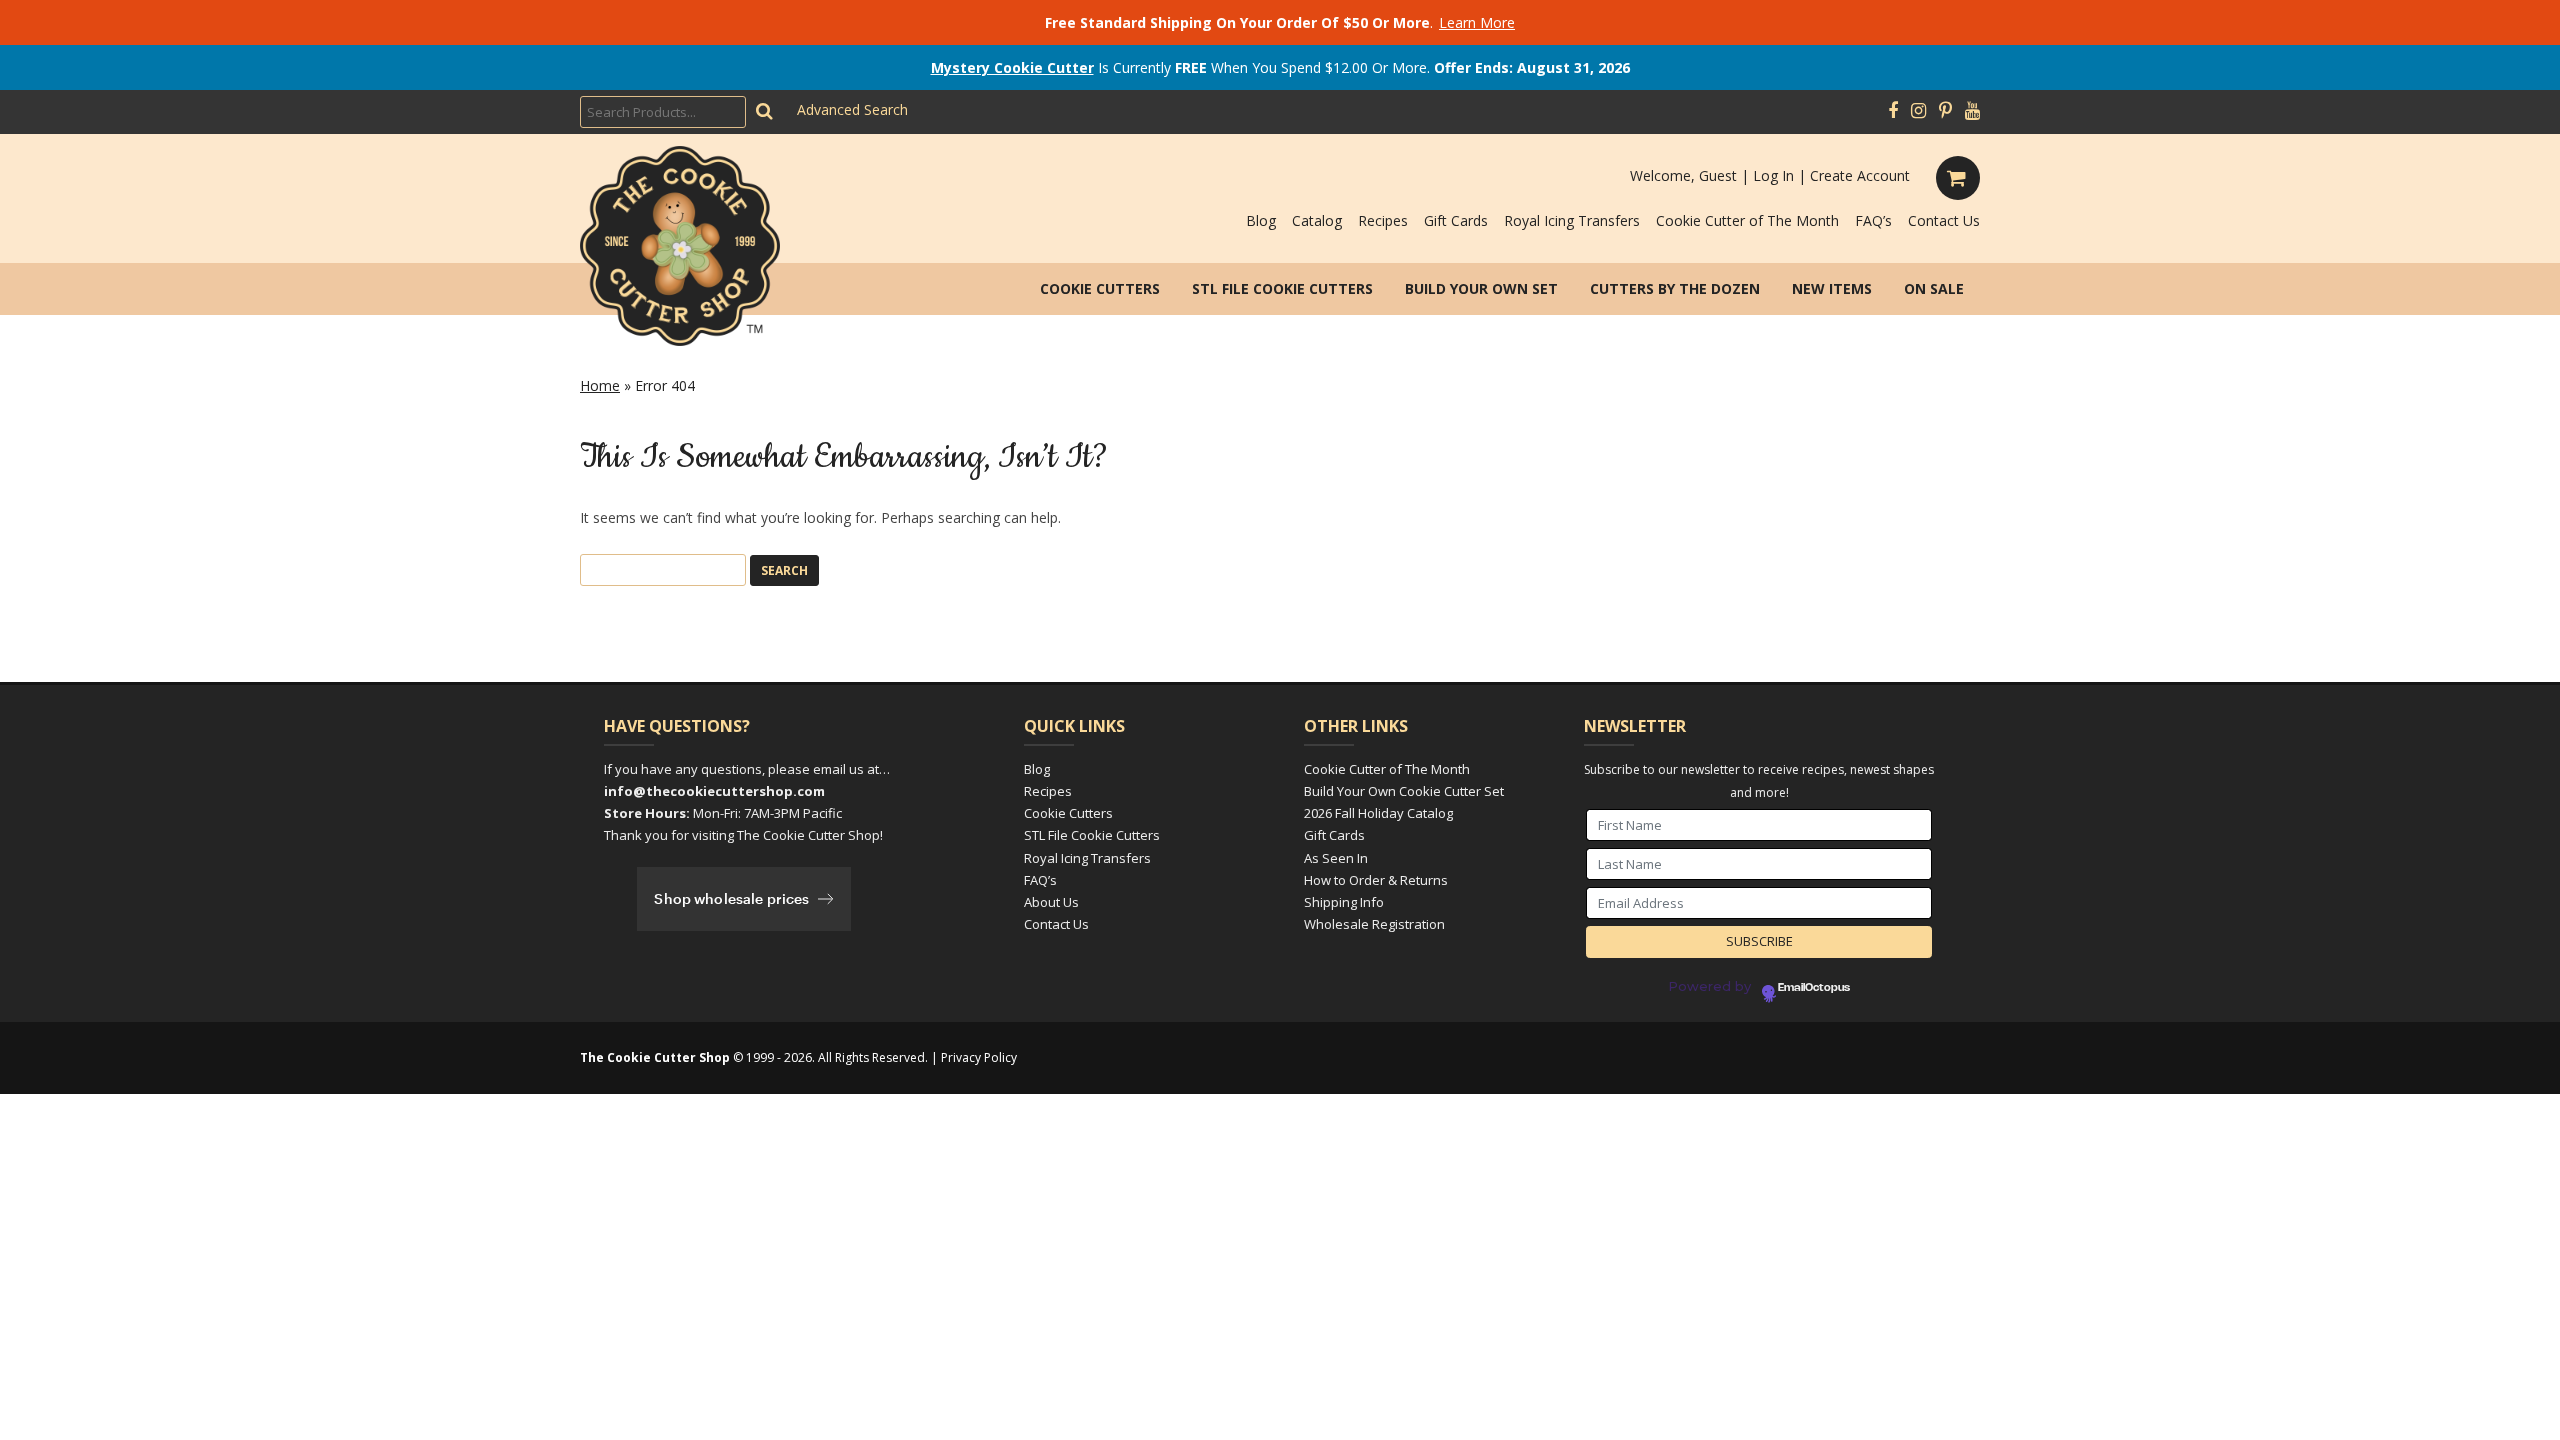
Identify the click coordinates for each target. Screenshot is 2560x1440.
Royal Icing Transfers (1572, 220)
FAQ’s (1873, 220)
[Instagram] (1918, 111)
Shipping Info (1344, 902)
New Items (1832, 288)
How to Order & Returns (1376, 880)
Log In (1773, 175)
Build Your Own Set (1481, 288)
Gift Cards (1456, 220)
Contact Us (1944, 220)
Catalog (1317, 220)
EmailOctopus (1814, 988)
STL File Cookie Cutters (1282, 288)
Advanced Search (852, 109)
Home (600, 385)
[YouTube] (1972, 111)
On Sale (1934, 288)
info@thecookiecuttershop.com (714, 791)
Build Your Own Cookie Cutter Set (1404, 791)
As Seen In (1336, 858)
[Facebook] (1893, 111)
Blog (1261, 220)
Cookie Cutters (1100, 288)
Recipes (1383, 220)
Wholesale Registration (1374, 924)
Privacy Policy (979, 1057)
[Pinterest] (1945, 111)
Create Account (1860, 175)
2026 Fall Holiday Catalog (1378, 813)
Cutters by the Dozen (1675, 288)
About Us (1051, 902)
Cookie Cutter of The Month (1747, 220)
